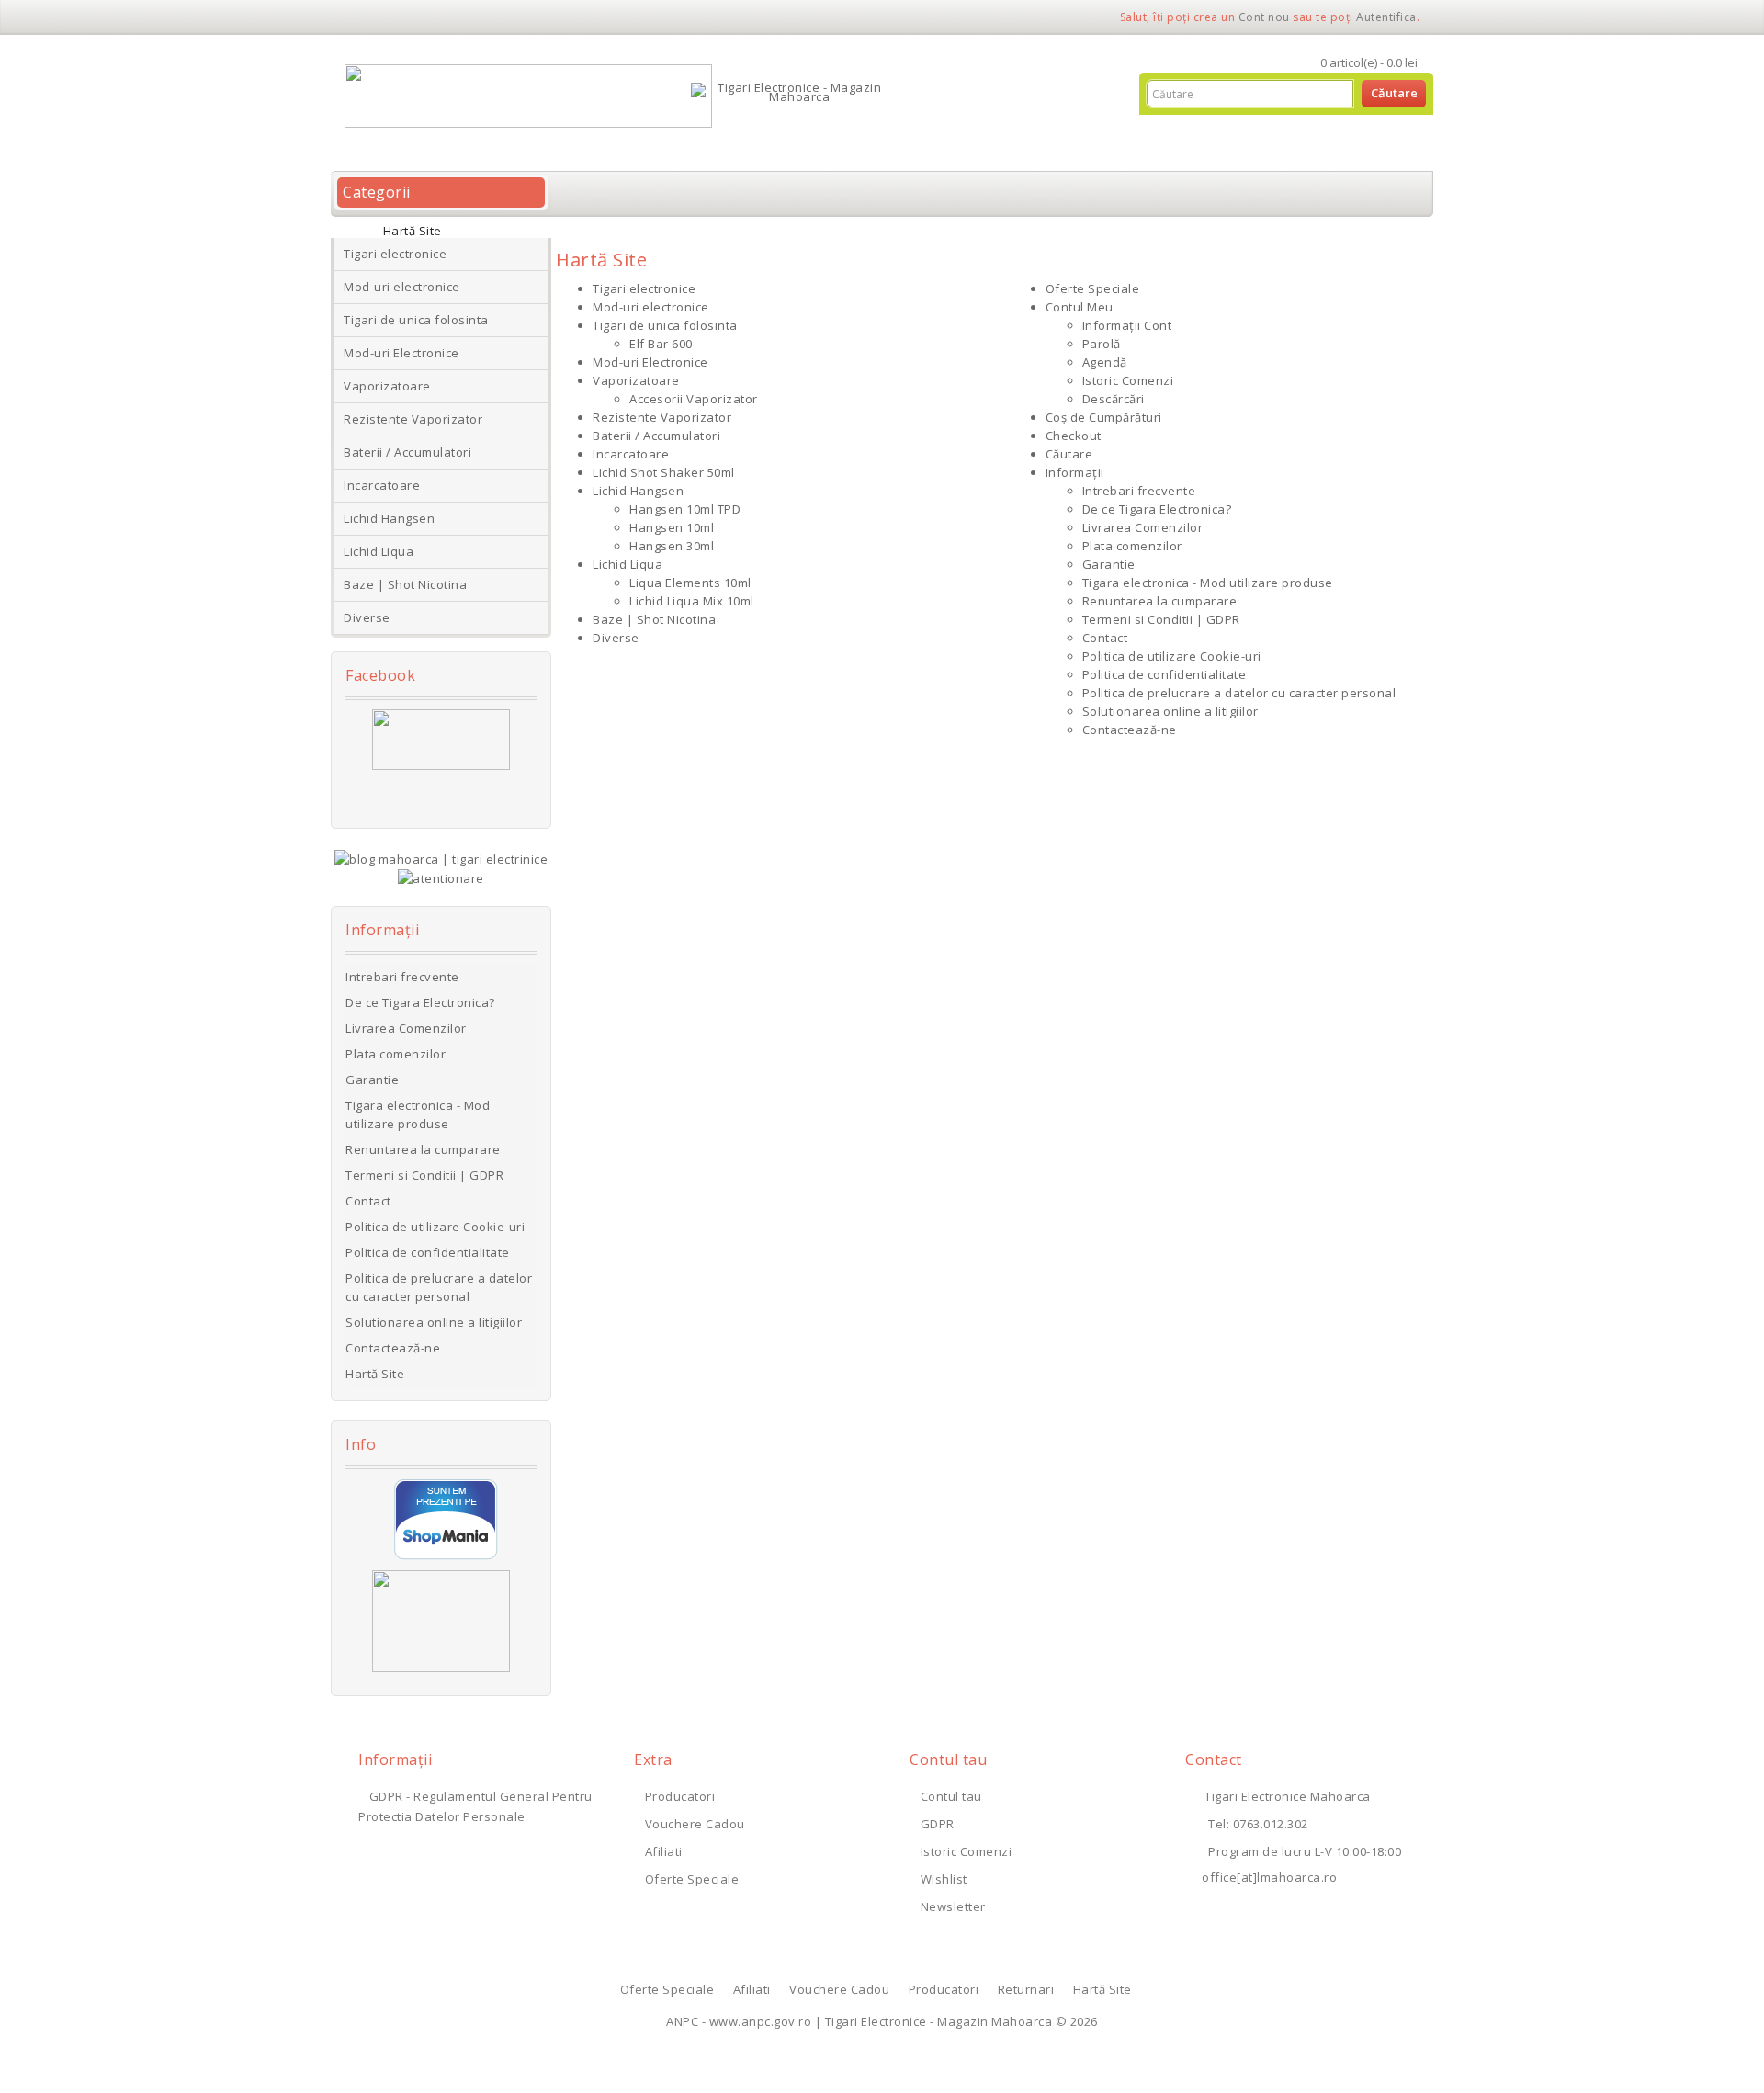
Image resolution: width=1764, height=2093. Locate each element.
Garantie (372, 1080)
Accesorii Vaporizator (694, 399)
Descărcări (1114, 399)
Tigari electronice (395, 254)
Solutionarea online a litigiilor (434, 1322)
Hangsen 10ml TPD (685, 509)
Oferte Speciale (1093, 288)
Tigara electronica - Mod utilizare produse (418, 1114)
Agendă (1105, 362)
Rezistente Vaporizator (413, 419)
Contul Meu (1080, 307)
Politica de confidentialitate (428, 1252)
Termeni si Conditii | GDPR (424, 1175)
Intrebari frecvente (402, 977)
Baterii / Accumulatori (407, 452)
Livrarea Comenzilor (406, 1028)
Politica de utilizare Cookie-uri (435, 1227)
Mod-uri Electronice (401, 353)
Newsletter (953, 1906)
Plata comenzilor (396, 1054)
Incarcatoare (382, 485)
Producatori (680, 1796)
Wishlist (944, 1879)
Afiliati (664, 1851)
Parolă (1102, 344)
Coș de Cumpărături (1104, 417)
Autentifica (1386, 17)
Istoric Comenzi (1128, 380)
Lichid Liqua (379, 551)
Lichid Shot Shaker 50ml (664, 472)
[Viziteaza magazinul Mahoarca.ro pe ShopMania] (446, 1519)
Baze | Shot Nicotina (405, 584)
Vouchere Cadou (695, 1824)
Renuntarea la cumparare (423, 1149)
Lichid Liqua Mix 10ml (692, 601)
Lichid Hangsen (389, 518)
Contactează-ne (393, 1348)
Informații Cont (1127, 325)
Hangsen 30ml (672, 546)
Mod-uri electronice (402, 287)
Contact (368, 1201)
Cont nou (1264, 17)
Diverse (367, 617)
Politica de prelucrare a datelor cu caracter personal (439, 1287)
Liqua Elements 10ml (690, 583)
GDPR (938, 1824)
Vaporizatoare (387, 386)
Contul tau (951, 1796)
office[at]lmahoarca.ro (1269, 1877)
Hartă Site (413, 231)
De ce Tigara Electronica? (420, 1002)
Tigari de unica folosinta (416, 320)
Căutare (1069, 454)
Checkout (1074, 436)
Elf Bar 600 (661, 344)
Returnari (1026, 1989)
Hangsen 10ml (672, 527)
